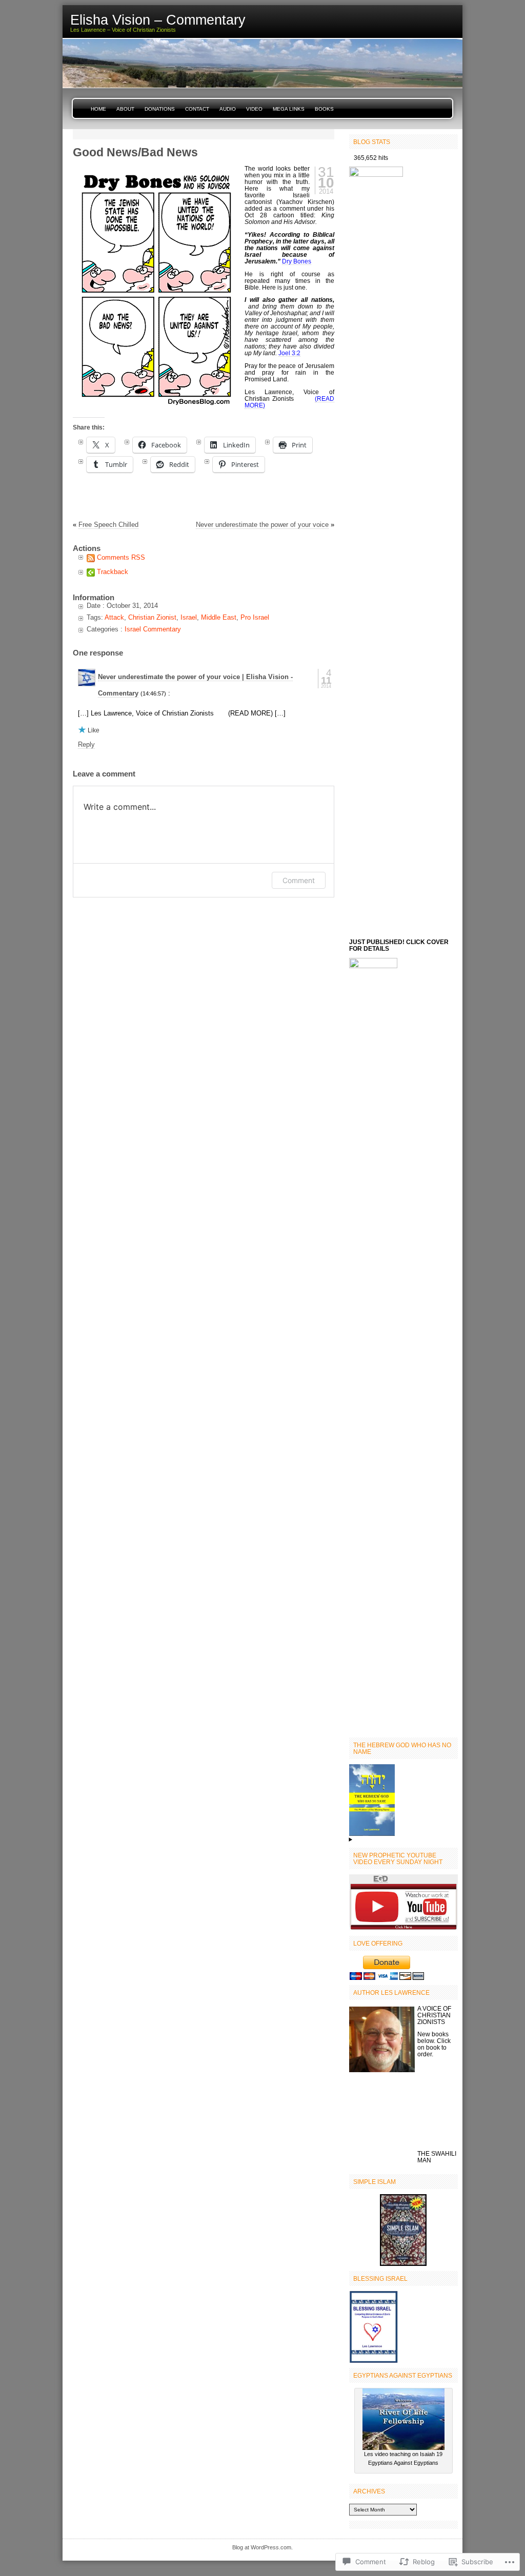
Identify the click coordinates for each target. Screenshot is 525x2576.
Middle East (219, 617)
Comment (299, 880)
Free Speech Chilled (108, 525)
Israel (189, 617)
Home (98, 109)
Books (324, 109)
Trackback (113, 572)
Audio (228, 109)
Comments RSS (121, 557)
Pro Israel (255, 617)
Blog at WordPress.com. (262, 2547)
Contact (197, 109)
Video (254, 109)
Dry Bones (297, 261)
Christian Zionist (152, 617)
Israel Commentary (153, 629)
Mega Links (289, 109)
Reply (86, 744)
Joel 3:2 (289, 353)
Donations (160, 109)
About (125, 109)
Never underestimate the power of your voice (262, 525)
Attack (114, 617)
